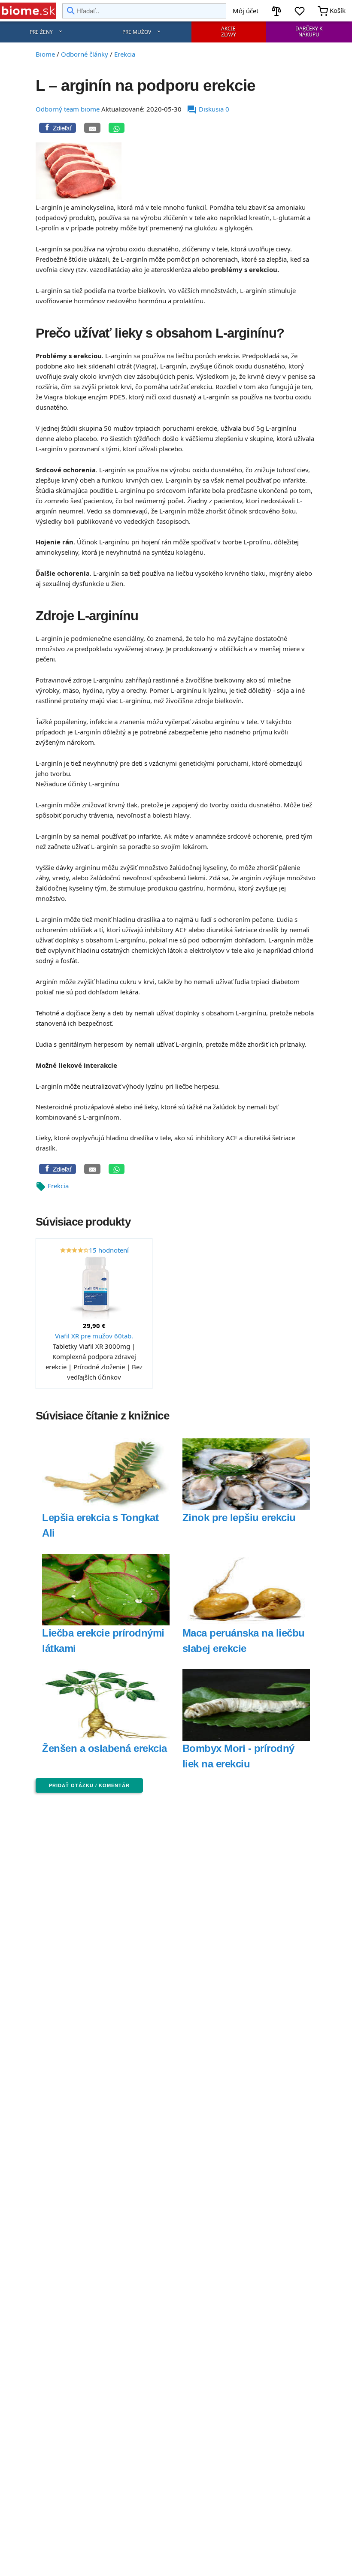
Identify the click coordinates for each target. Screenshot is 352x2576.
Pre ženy (41, 32)
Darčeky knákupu (309, 32)
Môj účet (246, 11)
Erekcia (58, 1186)
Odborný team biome (68, 109)
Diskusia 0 (208, 109)
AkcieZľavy (229, 32)
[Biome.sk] (28, 11)
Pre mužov (137, 32)
